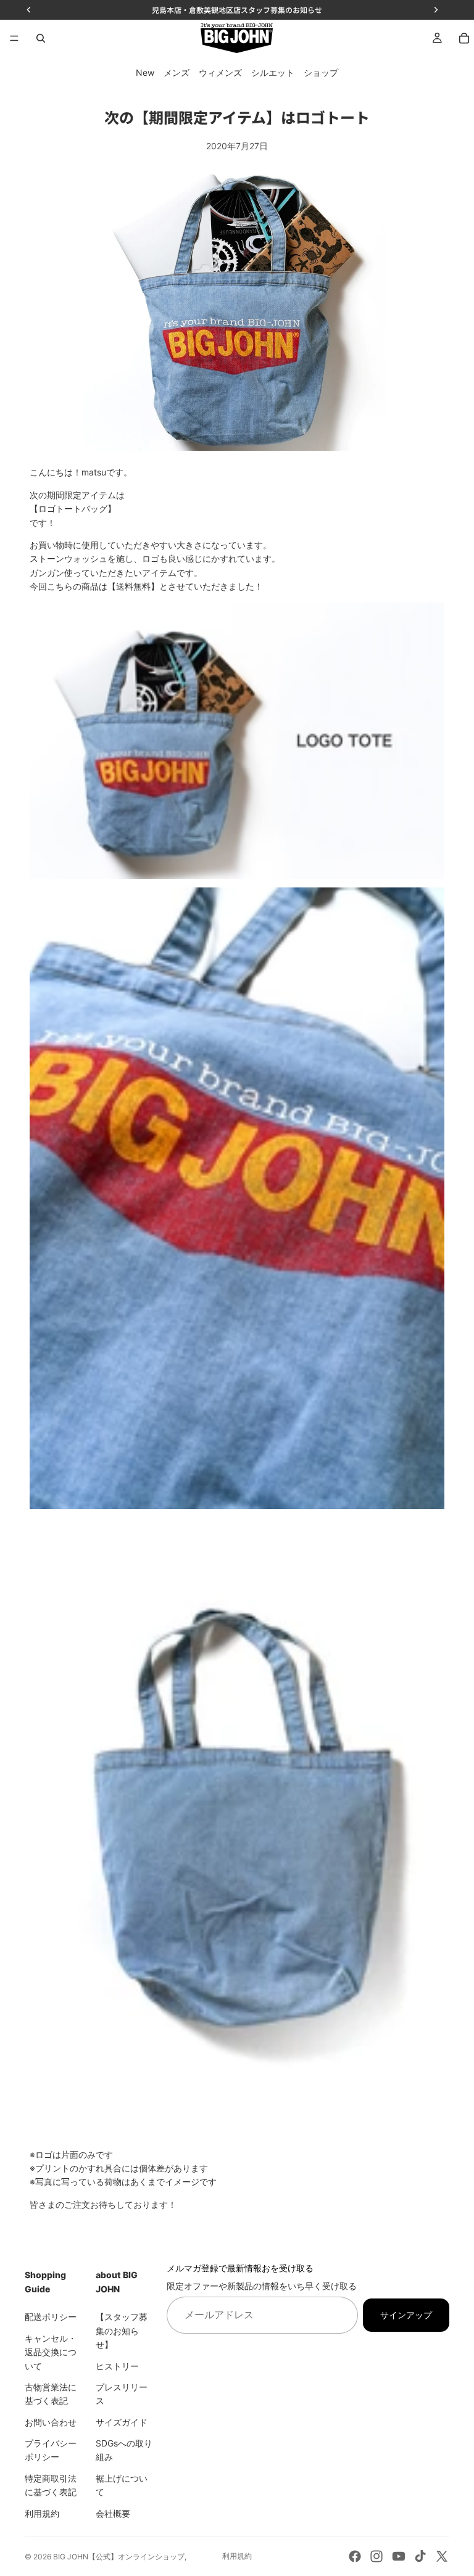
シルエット (273, 72)
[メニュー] (14, 38)
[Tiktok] (420, 2556)
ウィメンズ (220, 72)
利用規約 (42, 2513)
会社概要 (113, 2513)
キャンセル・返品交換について (51, 2352)
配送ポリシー (51, 2317)
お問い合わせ (51, 2422)
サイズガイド (122, 2422)
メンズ (177, 72)
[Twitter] (442, 2556)
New (145, 72)
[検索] (41, 38)
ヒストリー (117, 2366)
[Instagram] (376, 2556)
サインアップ (406, 2315)
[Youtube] (399, 2556)
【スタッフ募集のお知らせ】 (122, 2331)
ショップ (321, 72)
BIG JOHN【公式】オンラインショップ (119, 2557)
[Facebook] (355, 2556)
